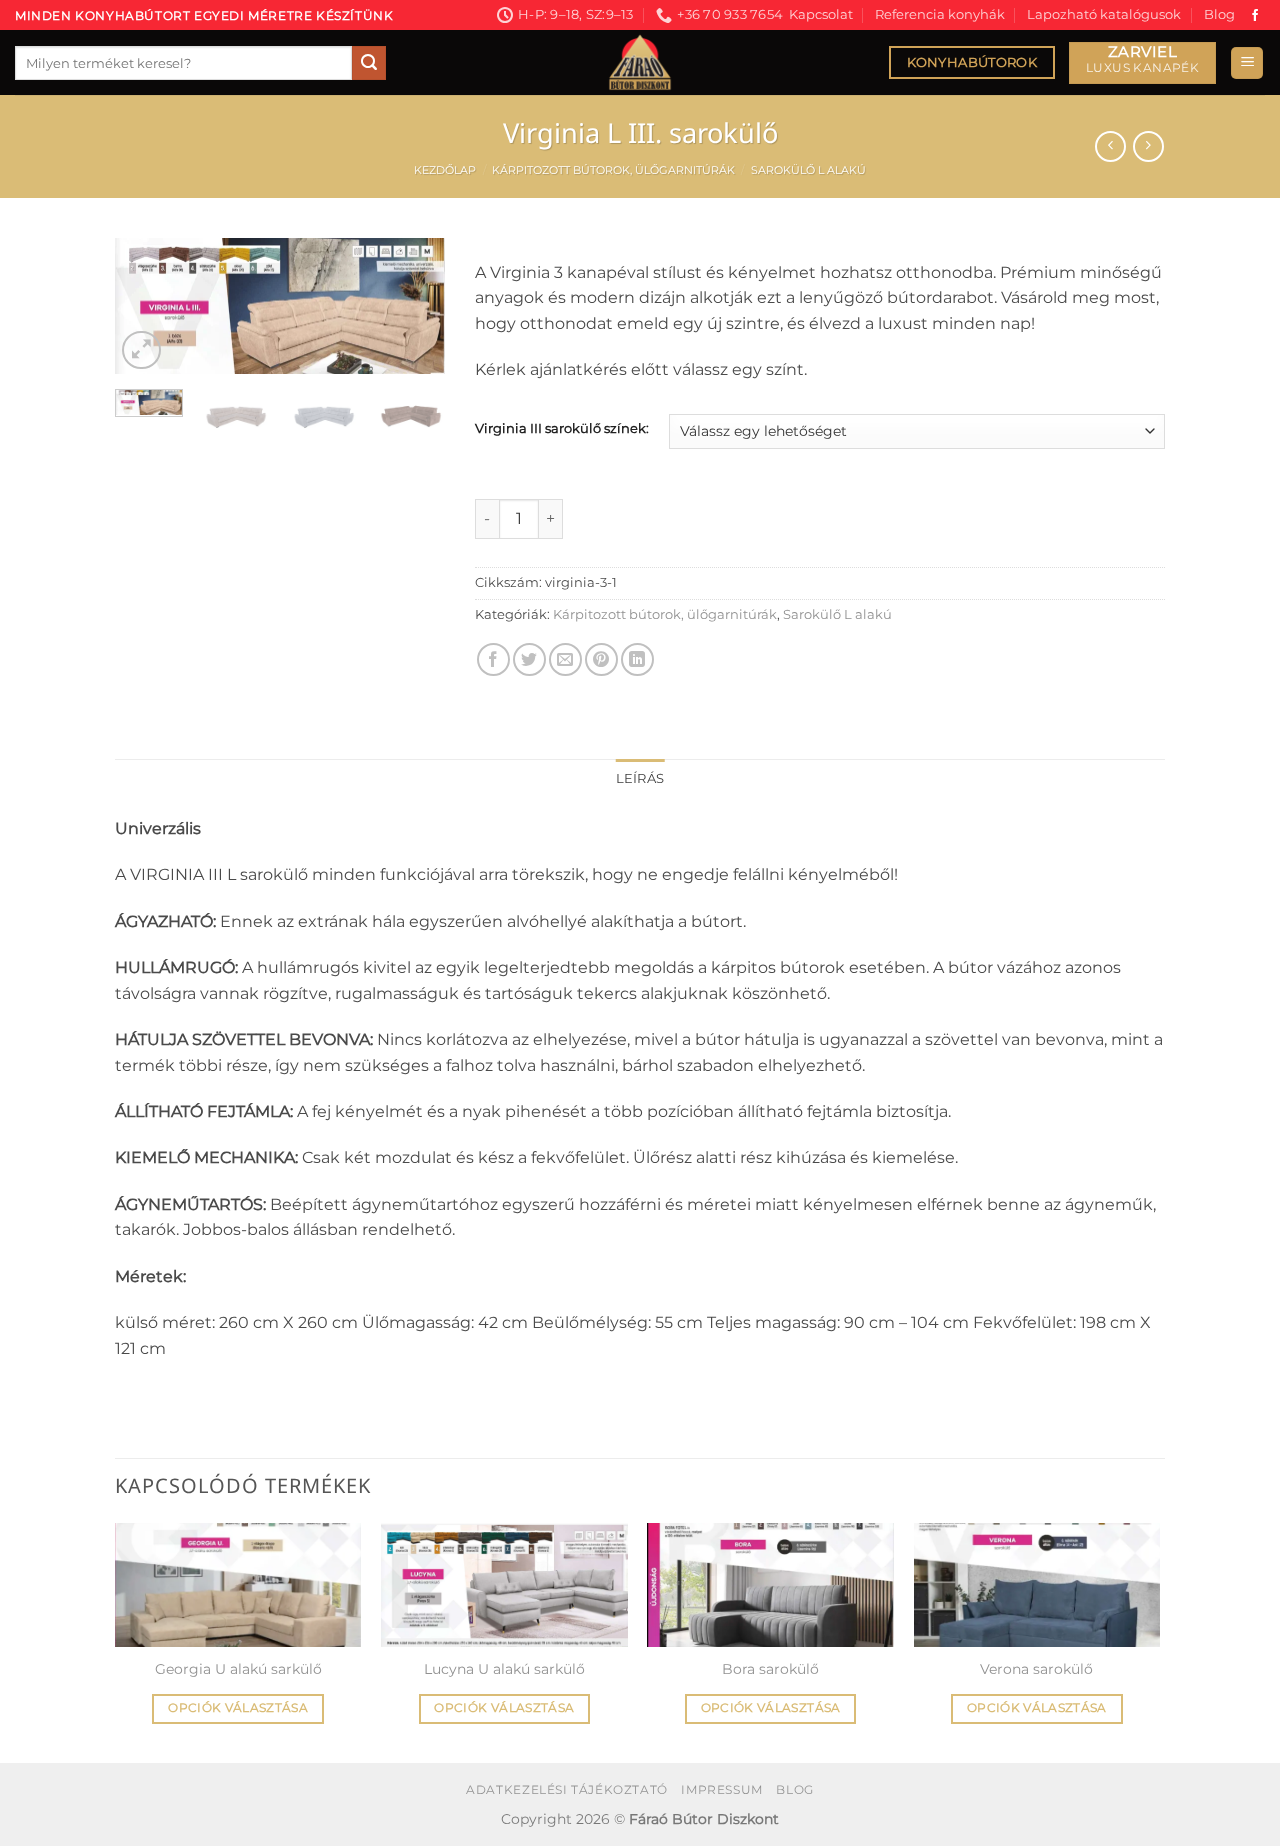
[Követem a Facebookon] (1255, 16)
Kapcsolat (821, 14)
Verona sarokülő (1036, 1669)
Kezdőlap (445, 170)
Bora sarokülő (770, 1669)
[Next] (413, 311)
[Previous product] (1148, 146)
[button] (1247, 63)
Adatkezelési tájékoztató (567, 1789)
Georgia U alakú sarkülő (238, 1669)
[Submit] (369, 63)
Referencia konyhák (940, 14)
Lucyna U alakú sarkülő (504, 1669)
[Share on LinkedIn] (637, 659)
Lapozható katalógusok (1104, 14)
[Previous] (147, 311)
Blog (1219, 14)
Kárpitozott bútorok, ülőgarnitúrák (613, 170)
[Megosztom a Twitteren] (529, 659)
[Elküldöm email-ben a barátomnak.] (565, 659)
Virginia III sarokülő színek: (562, 429)
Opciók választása (238, 1708)
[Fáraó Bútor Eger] (640, 62)
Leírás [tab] (640, 778)
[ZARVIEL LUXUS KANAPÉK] (1142, 63)
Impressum (722, 1789)
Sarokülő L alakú (808, 170)
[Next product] (1110, 146)
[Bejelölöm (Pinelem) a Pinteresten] (601, 659)
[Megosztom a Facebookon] (493, 659)
